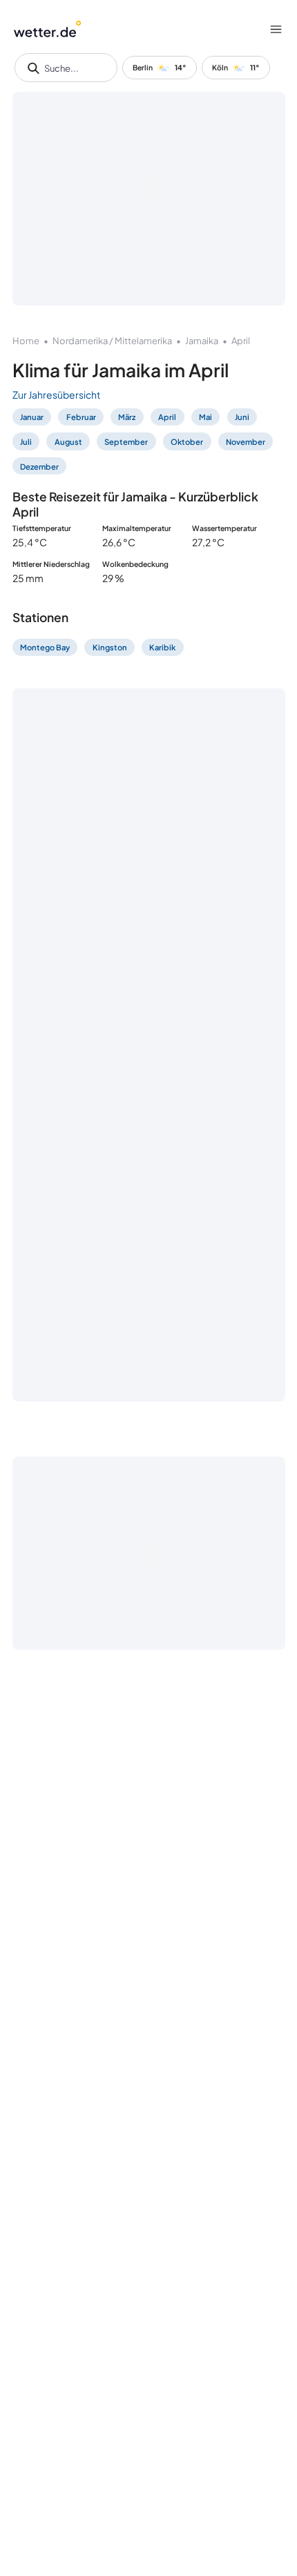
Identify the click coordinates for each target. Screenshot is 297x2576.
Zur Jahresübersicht (56, 395)
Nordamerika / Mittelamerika (112, 341)
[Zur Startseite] (47, 29)
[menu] (276, 29)
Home (26, 341)
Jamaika (202, 341)
